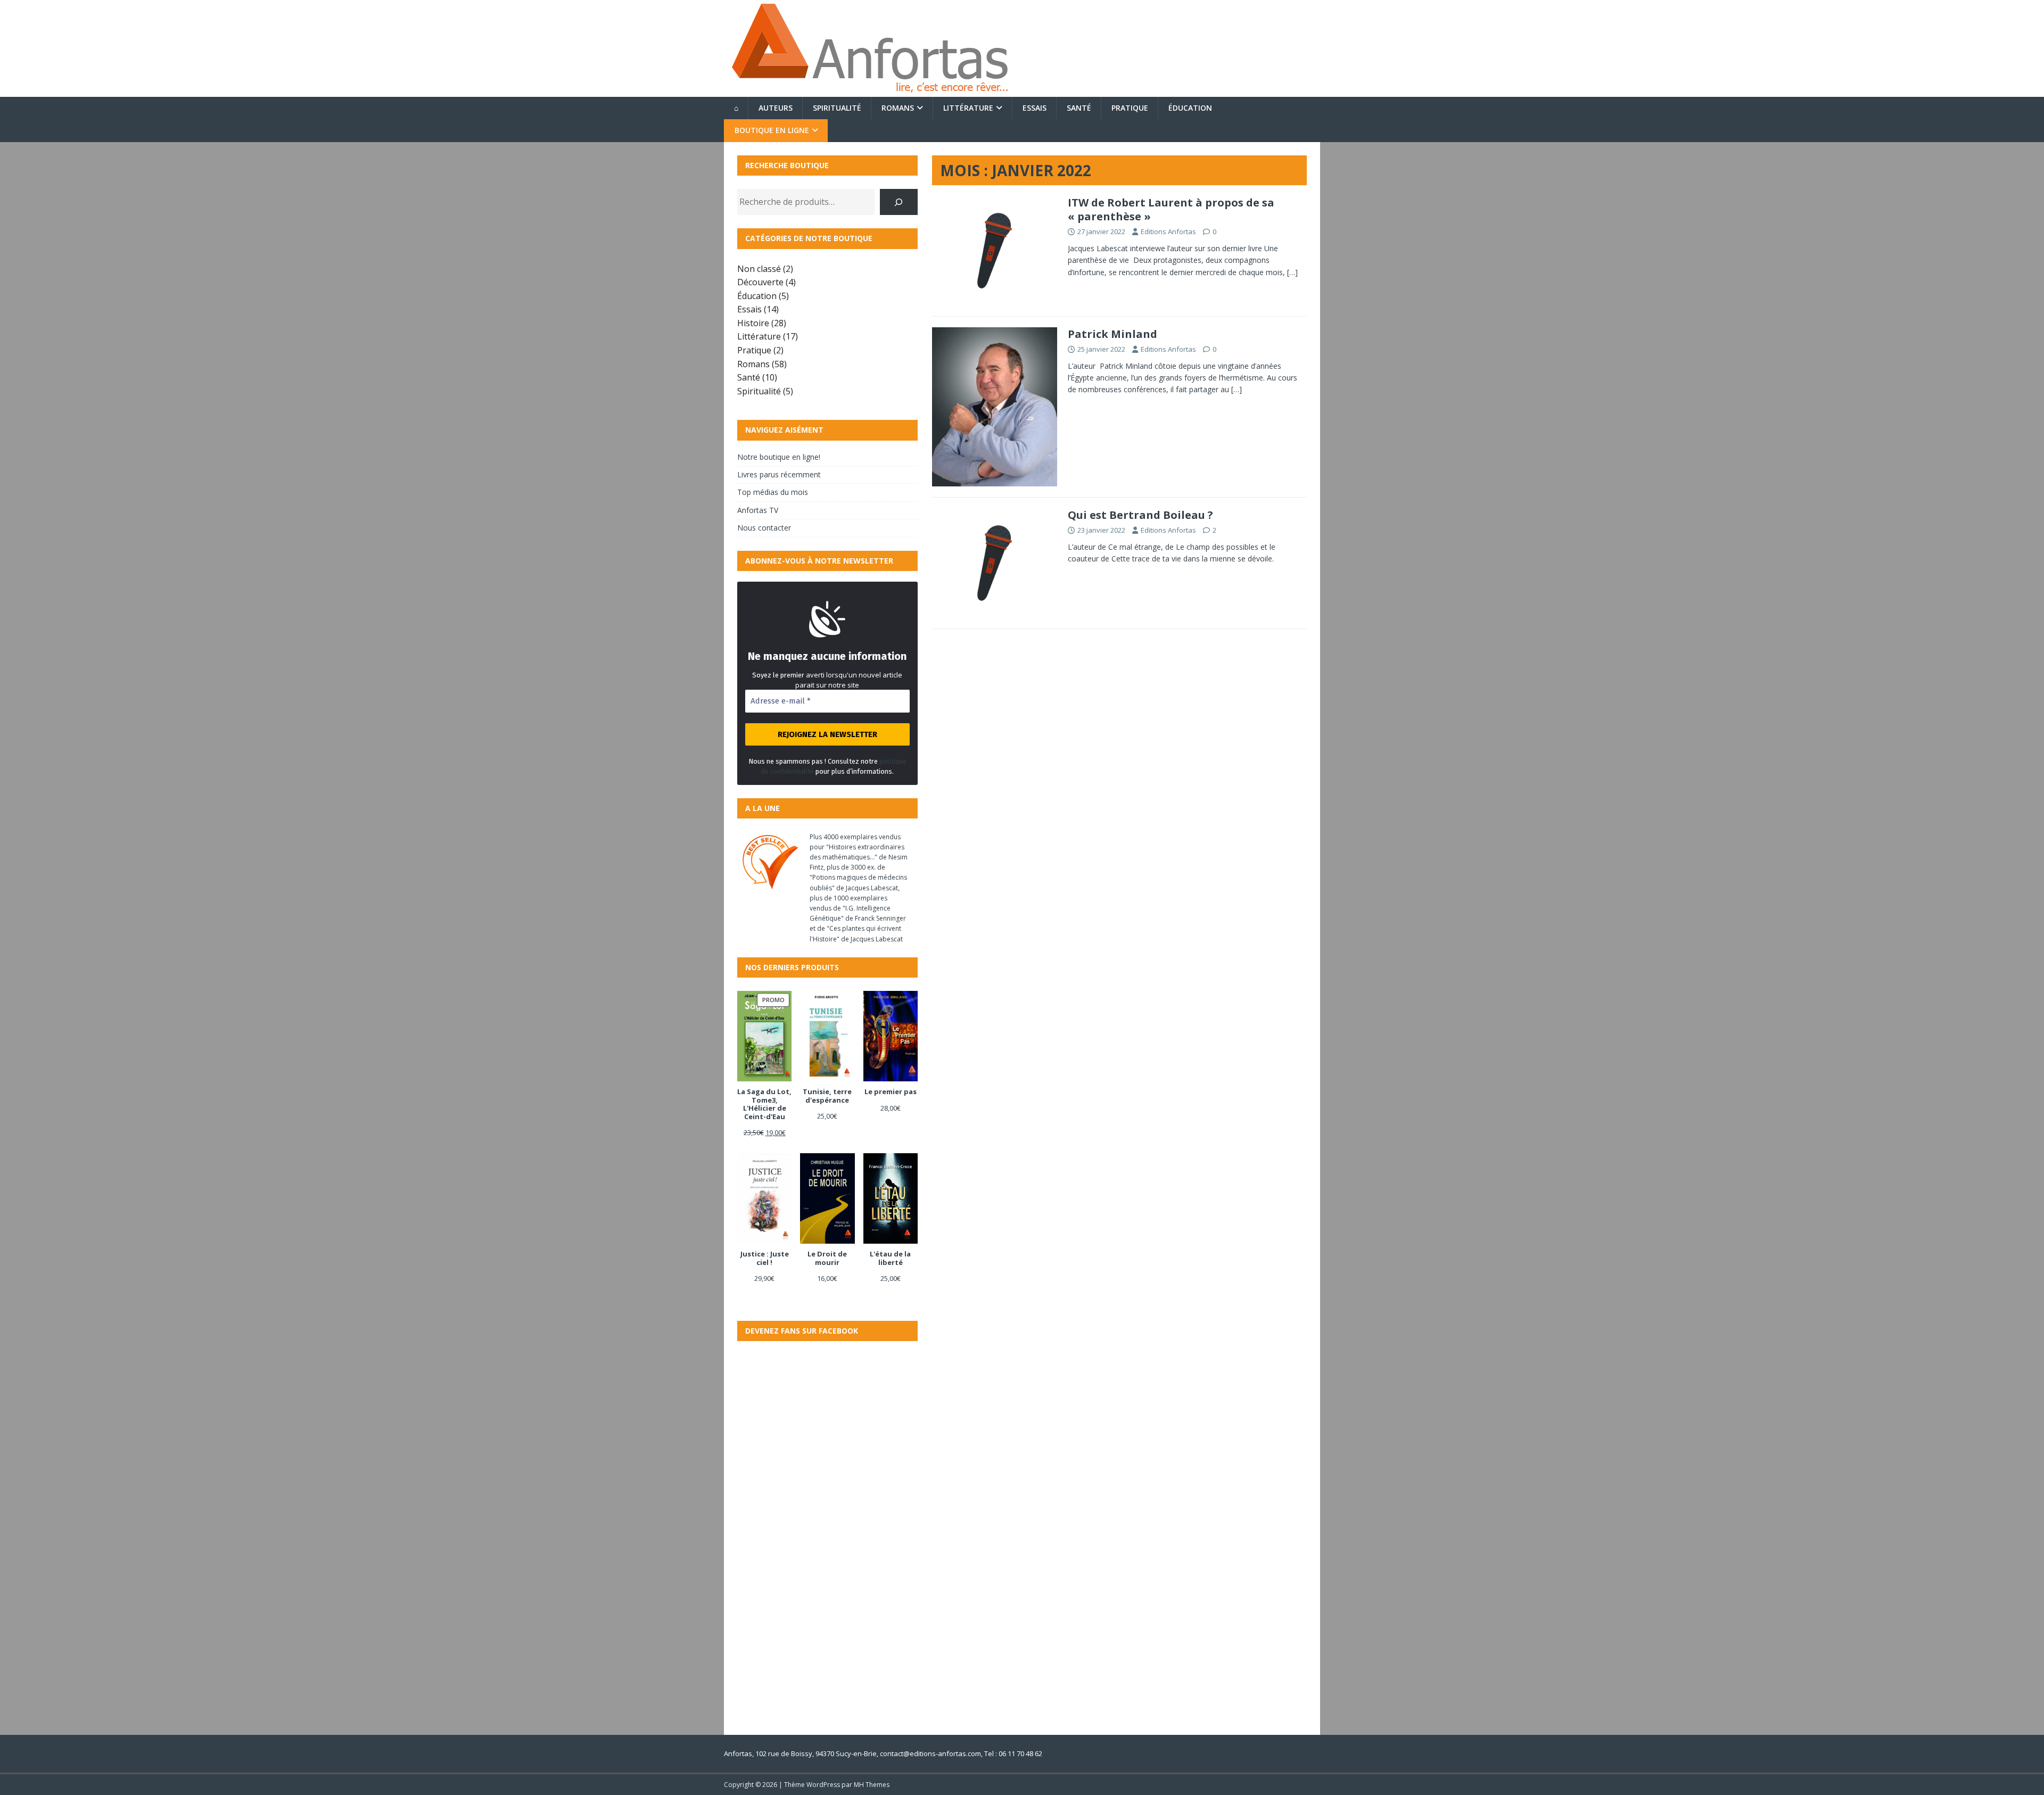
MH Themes (872, 1785)
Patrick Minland (1112, 334)
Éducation (1190, 108)
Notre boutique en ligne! (779, 457)
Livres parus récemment (779, 474)
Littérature (968, 108)
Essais (1035, 108)
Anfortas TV (758, 510)
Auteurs (776, 108)
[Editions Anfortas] (869, 91)
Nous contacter (764, 528)
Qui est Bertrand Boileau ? (1140, 515)
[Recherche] (899, 202)
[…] (1292, 272)
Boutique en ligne (772, 130)
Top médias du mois (773, 492)
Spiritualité (837, 108)
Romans (898, 108)
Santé (1079, 108)
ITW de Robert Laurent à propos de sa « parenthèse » (1171, 209)
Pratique (1130, 108)
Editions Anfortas (1168, 231)
